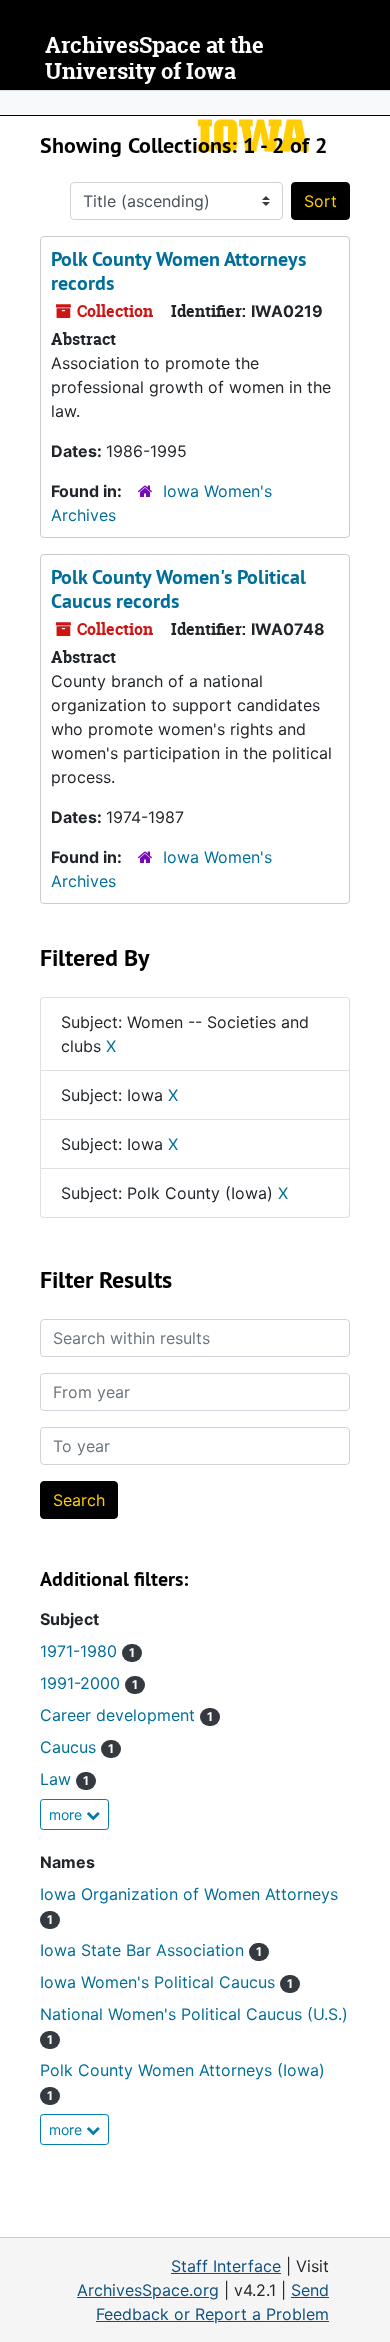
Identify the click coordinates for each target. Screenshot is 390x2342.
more (67, 1814)
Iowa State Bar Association (151, 1950)
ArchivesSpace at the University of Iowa (154, 58)
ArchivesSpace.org (148, 2290)
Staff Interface (226, 2266)
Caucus (77, 1747)
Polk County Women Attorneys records (178, 271)
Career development (126, 1715)
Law (64, 1779)
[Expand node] (370, 103)
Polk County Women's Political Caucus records (178, 589)
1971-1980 (87, 1651)
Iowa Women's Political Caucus (166, 1982)
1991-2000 (89, 1683)
